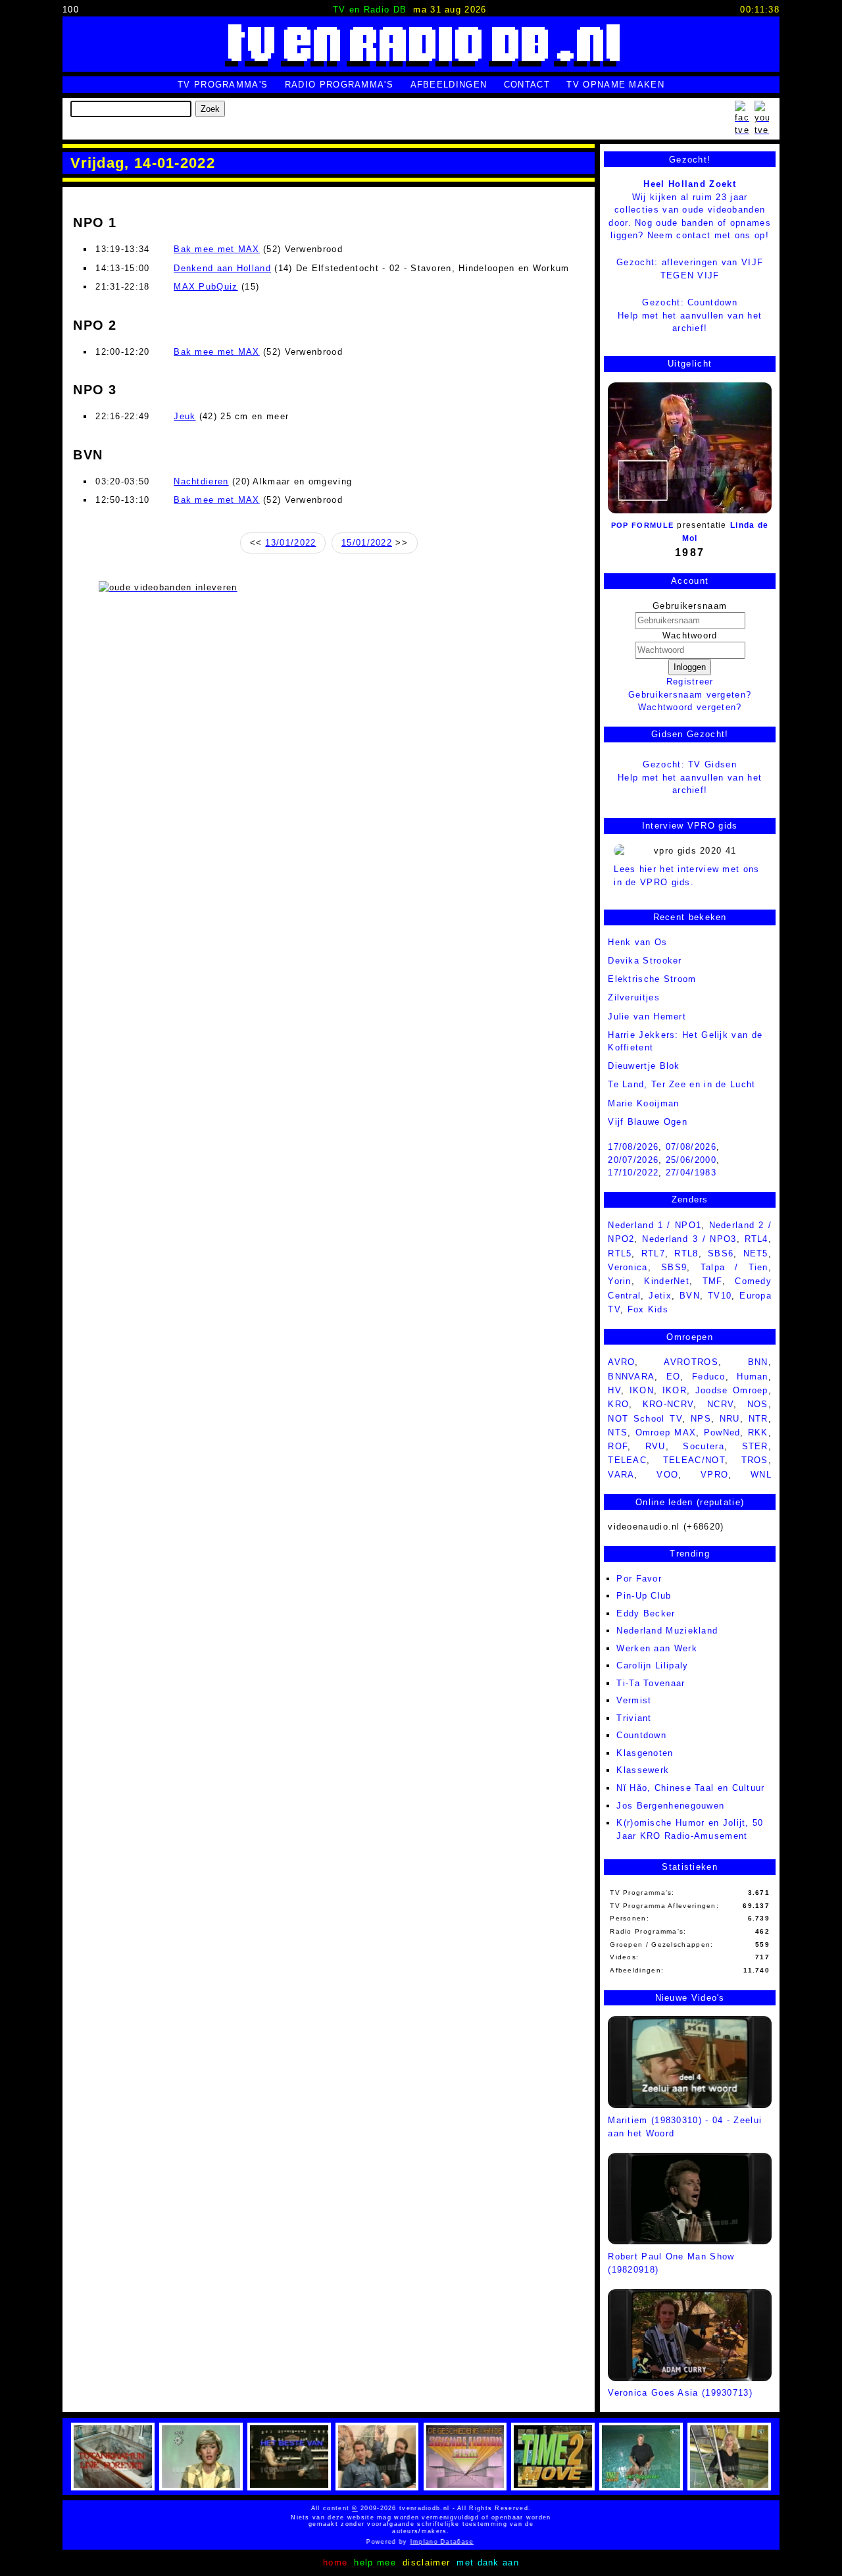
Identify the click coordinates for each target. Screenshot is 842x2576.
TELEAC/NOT (694, 1460)
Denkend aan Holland (222, 268)
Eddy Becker (646, 1613)
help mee (375, 2563)
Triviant (634, 1718)
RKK (758, 1432)
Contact (527, 85)
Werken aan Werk (657, 1648)
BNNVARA (631, 1377)
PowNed (722, 1432)
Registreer (690, 682)
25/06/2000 (691, 1160)
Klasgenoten (645, 1753)
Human (753, 1377)
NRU (730, 1419)
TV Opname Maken (615, 85)
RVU (656, 1446)
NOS (758, 1404)
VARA (621, 1475)
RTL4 (756, 1239)
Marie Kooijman (643, 1103)
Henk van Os (637, 942)
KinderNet (667, 1281)
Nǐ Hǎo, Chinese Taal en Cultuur (690, 1788)
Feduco (709, 1377)
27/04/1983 (691, 1172)
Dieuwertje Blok (644, 1066)
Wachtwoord (690, 635)
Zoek (210, 109)
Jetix (660, 1296)
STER (755, 1446)
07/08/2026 (691, 1147)
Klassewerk (643, 1770)
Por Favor (639, 1579)
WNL (761, 1475)
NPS (701, 1419)
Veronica (628, 1267)
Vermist (634, 1700)
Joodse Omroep (732, 1390)
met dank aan (488, 2563)
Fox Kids (648, 1309)
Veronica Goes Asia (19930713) (680, 2393)
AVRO (621, 1362)
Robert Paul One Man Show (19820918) (671, 2263)
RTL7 (653, 1253)
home (335, 2563)
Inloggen (690, 667)
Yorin (620, 1281)
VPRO (714, 1475)
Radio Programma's (339, 85)
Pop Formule (642, 525)
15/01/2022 (367, 543)
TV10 (720, 1296)
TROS (755, 1460)
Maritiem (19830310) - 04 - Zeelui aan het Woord (685, 2126)
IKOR (675, 1390)
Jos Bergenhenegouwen (670, 1806)
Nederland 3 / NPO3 (689, 1239)
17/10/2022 (633, 1172)
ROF (618, 1446)
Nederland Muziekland (667, 1631)
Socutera (703, 1446)
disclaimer (426, 2563)
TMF (712, 1281)
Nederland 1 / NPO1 (655, 1225)
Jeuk (185, 416)
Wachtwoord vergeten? (690, 707)
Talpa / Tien (734, 1267)
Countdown (641, 1735)
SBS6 (721, 1253)
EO (674, 1377)
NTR (758, 1419)
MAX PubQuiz (206, 287)
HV (614, 1390)
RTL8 (686, 1253)
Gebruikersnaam (690, 606)
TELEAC (627, 1460)
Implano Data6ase (431, 2542)
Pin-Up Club (644, 1596)
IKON (642, 1390)
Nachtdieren (201, 481)
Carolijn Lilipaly (652, 1665)
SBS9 (674, 1267)
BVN (690, 1296)
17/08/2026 (633, 1147)
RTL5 (620, 1253)
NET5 (756, 1253)
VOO (667, 1475)
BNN (758, 1362)
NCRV (720, 1404)
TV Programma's (223, 85)
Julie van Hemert (647, 1017)
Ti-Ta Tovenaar (651, 1683)
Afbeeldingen (449, 85)
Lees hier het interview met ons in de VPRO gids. (686, 876)
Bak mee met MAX (217, 249)
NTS (618, 1432)
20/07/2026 (633, 1160)
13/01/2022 (290, 543)
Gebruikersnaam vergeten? (690, 695)
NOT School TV (645, 1419)
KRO (618, 1404)
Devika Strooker (645, 961)
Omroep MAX (666, 1432)
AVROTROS (691, 1362)
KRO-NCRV (668, 1404)
